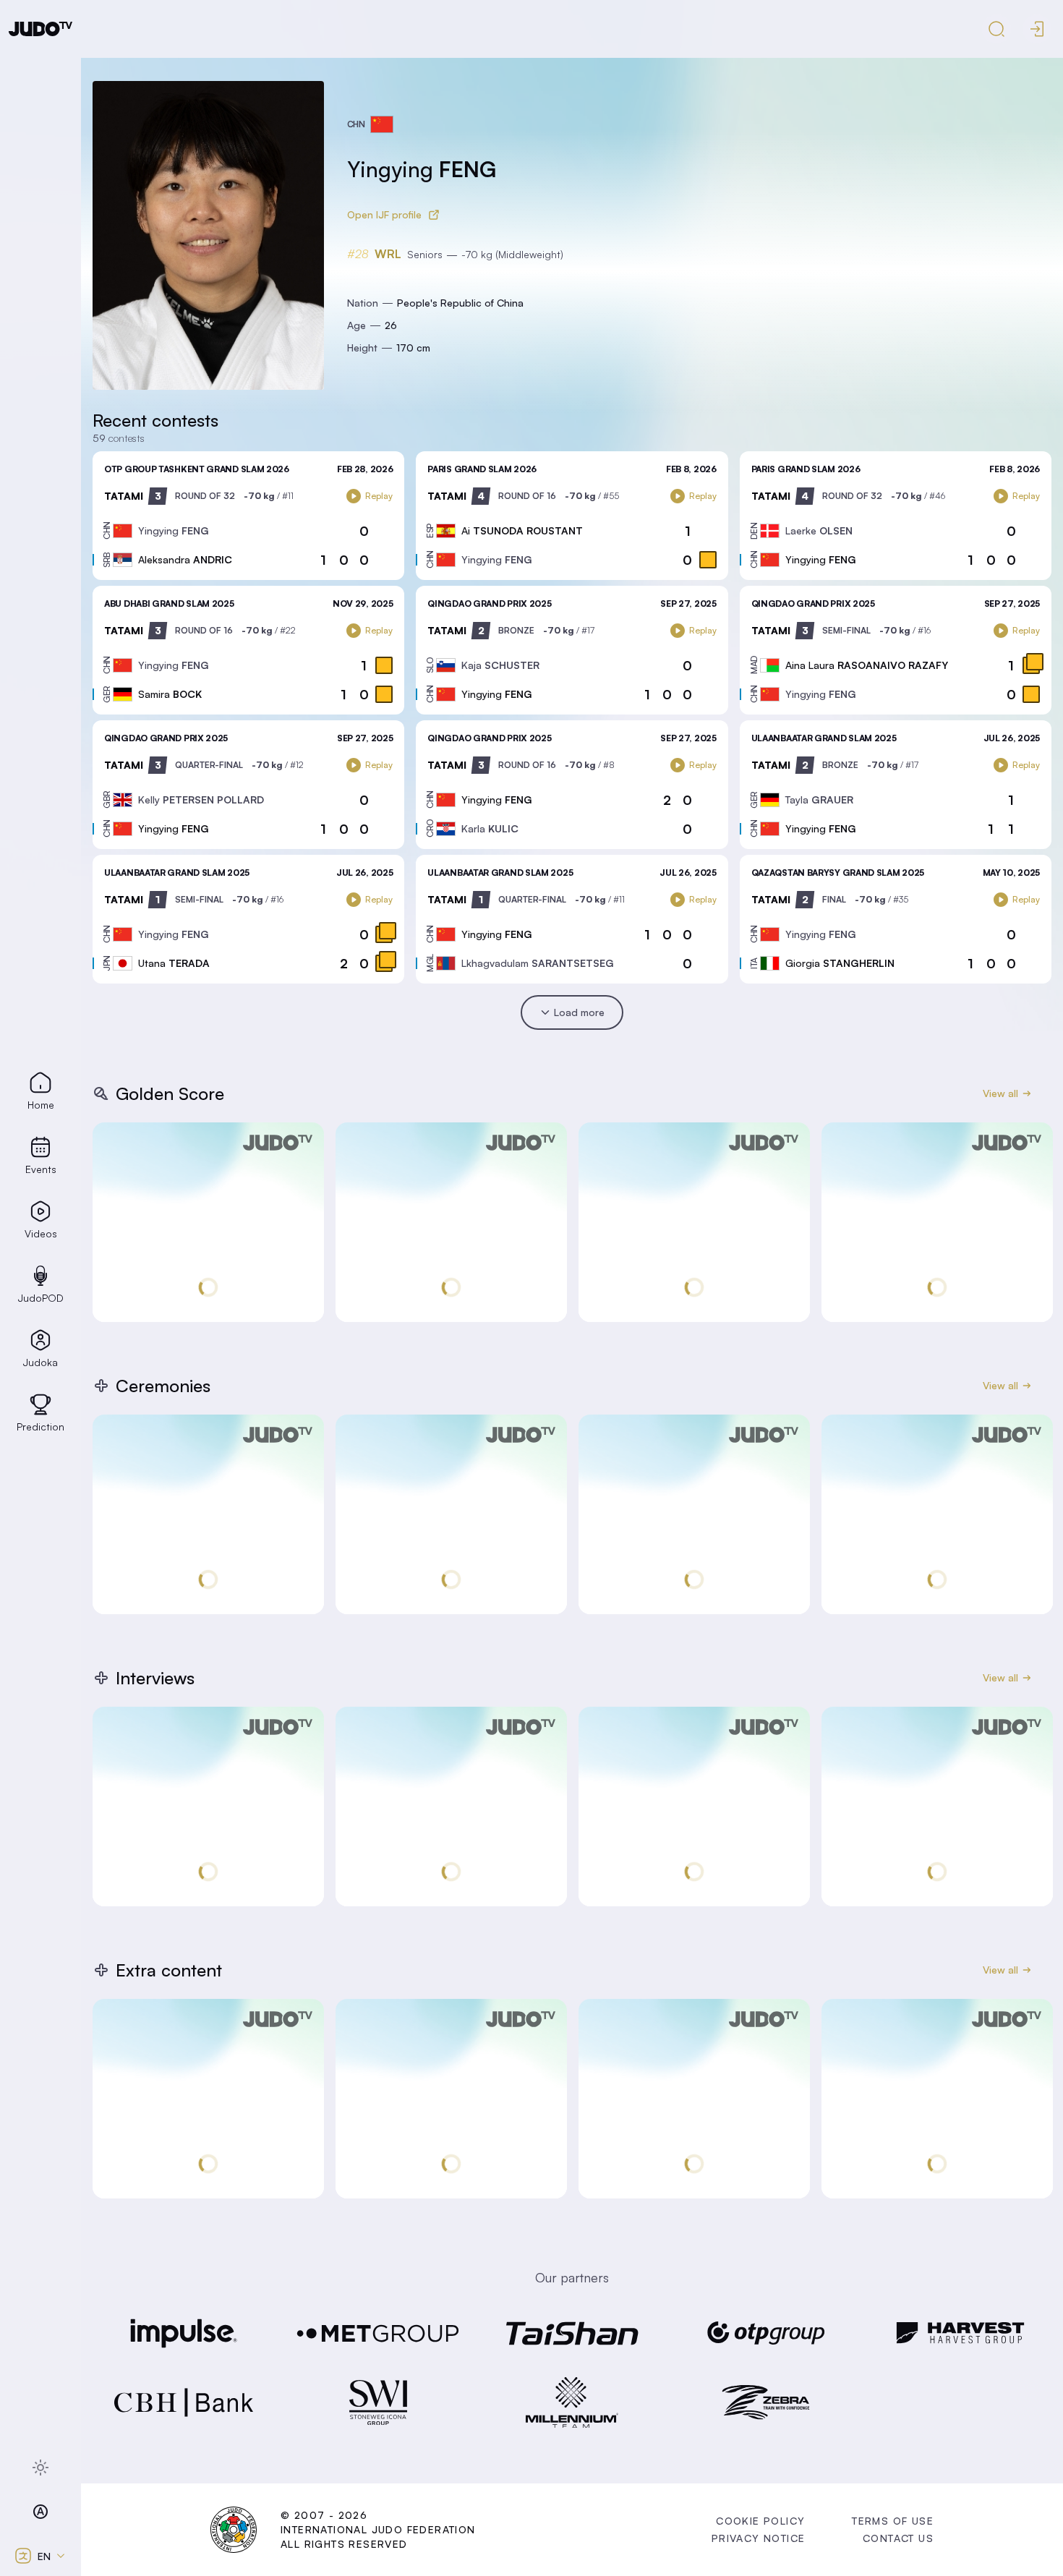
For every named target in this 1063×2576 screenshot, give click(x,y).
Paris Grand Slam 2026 (482, 469)
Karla (490, 828)
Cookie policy (760, 2521)
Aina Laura (867, 665)
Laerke (819, 530)
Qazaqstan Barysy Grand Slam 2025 (838, 873)
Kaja (500, 665)
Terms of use (893, 2521)
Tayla (819, 799)
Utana (174, 963)
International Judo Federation (378, 2529)
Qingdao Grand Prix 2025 (489, 604)
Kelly (201, 799)
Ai (522, 530)
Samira (170, 694)
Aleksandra (185, 559)
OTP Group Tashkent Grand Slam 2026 (197, 469)
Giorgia (840, 963)
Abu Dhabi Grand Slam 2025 (169, 604)
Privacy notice (759, 2538)
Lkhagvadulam (538, 963)
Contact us (898, 2538)
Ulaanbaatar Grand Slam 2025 (824, 738)
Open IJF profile (384, 214)
